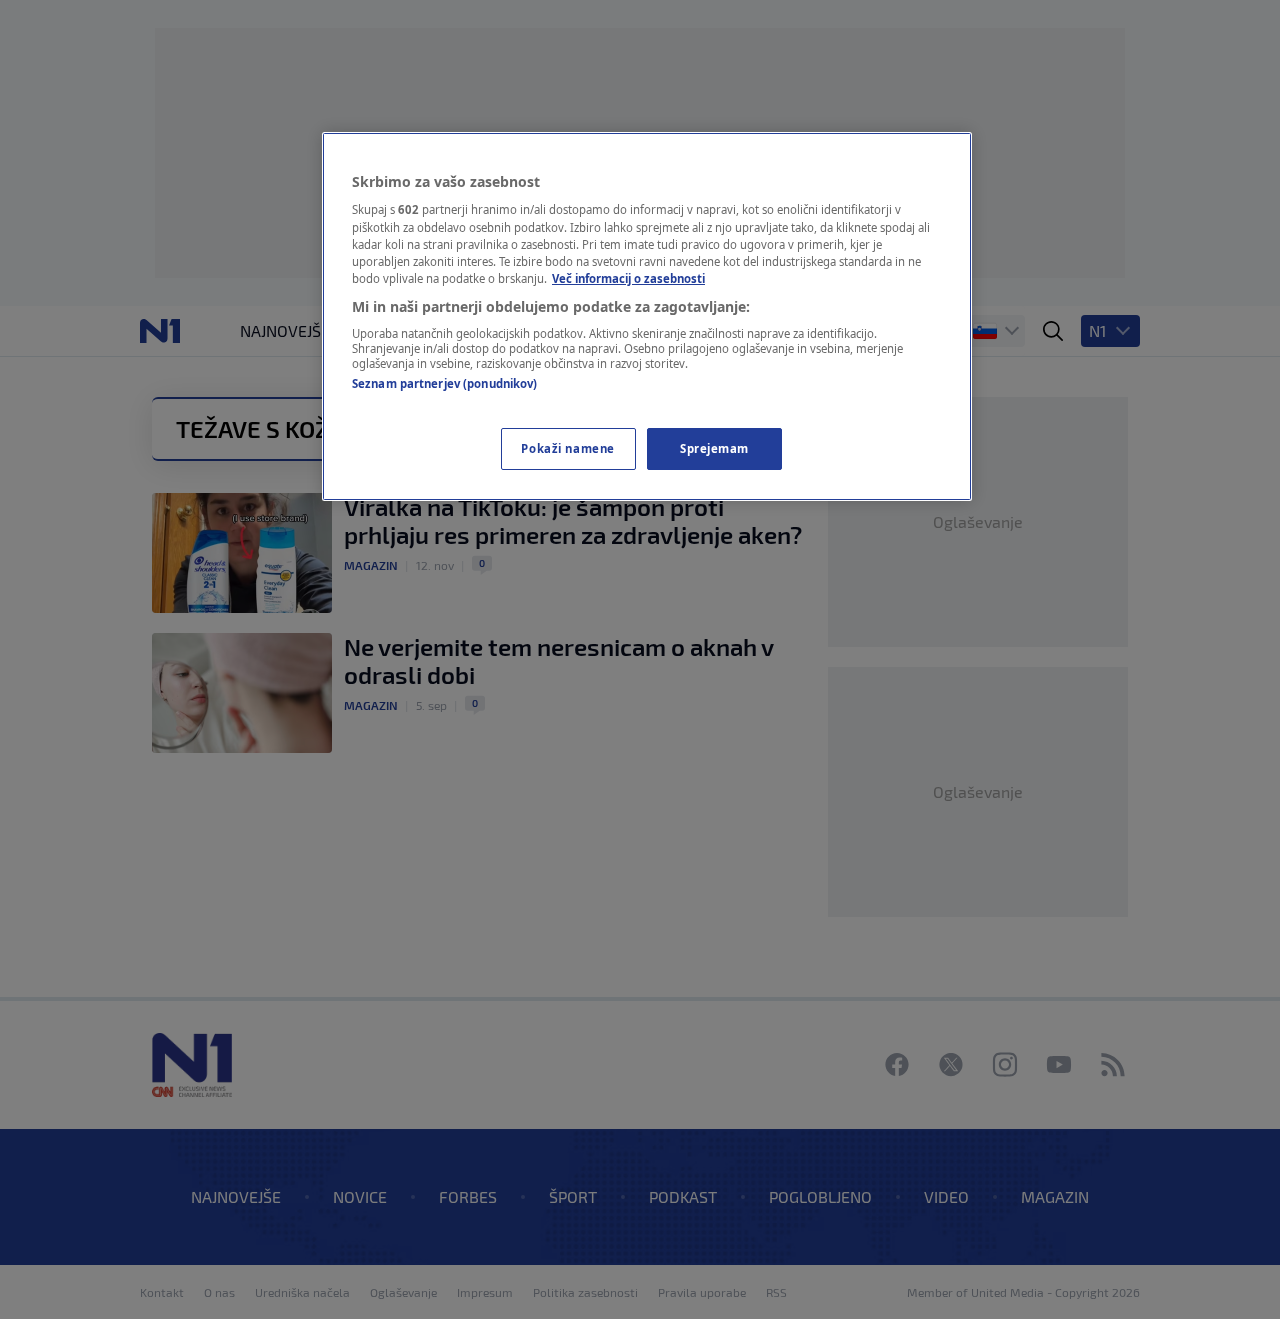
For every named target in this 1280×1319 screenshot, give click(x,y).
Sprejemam (714, 448)
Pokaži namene (567, 448)
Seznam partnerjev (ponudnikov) (444, 383)
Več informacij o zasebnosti (628, 278)
